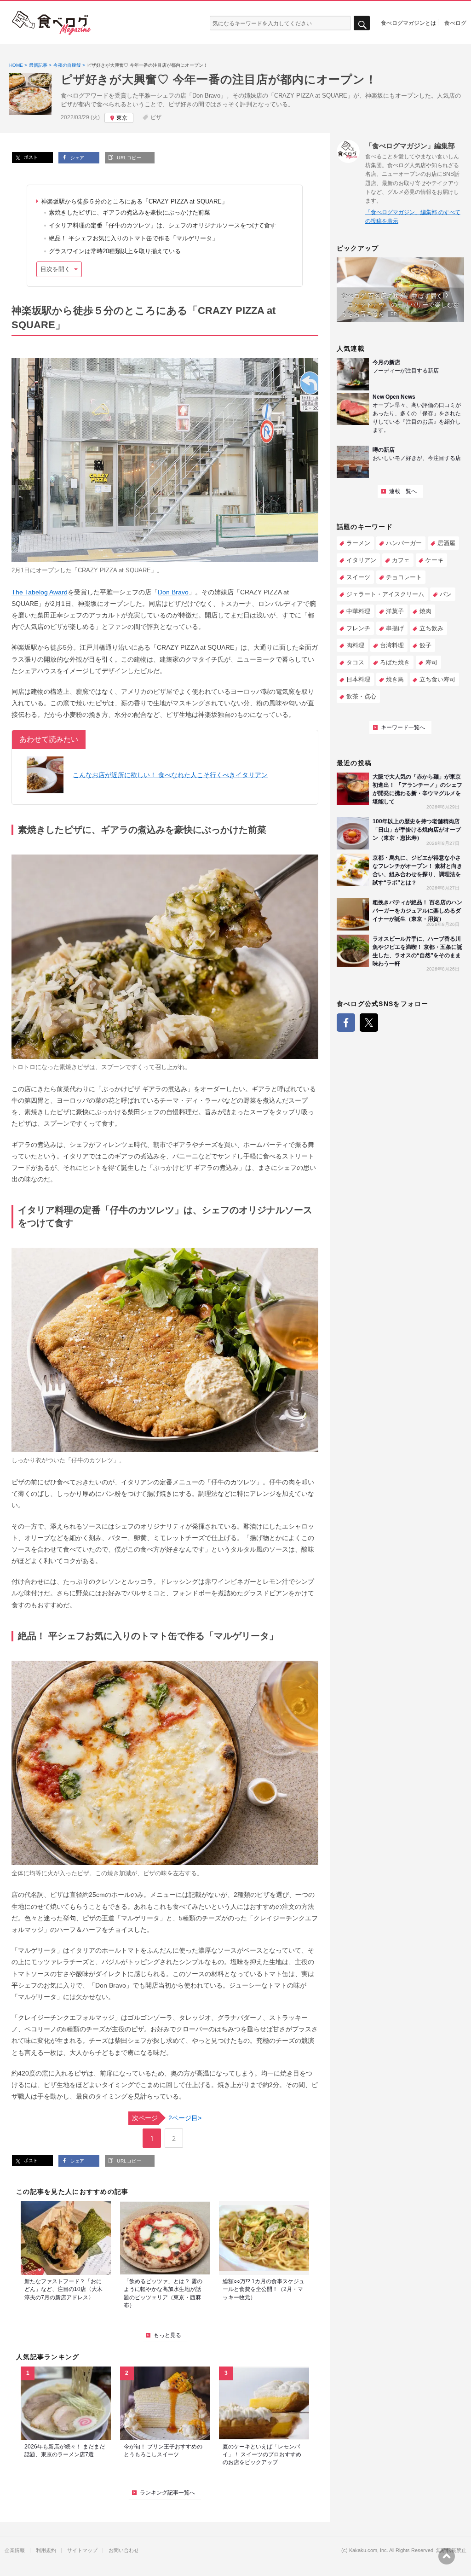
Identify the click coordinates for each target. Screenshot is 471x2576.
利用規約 (46, 2550)
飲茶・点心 (361, 696)
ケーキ (434, 560)
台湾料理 (392, 645)
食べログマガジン (52, 23)
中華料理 (358, 611)
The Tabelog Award (40, 592)
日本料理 (358, 679)
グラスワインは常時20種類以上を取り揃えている (115, 251)
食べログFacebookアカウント (346, 1023)
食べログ (455, 23)
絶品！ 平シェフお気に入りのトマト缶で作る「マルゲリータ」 (133, 238)
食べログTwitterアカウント (369, 1023)
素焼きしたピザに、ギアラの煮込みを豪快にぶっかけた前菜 (129, 212)
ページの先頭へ (447, 2556)
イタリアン (361, 560)
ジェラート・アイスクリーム (385, 594)
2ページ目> (167, 2118)
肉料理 (355, 645)
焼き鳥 (395, 679)
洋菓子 (395, 611)
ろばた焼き (395, 662)
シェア (77, 158)
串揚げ (395, 628)
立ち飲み (431, 628)
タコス (355, 662)
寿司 (431, 662)
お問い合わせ (124, 2550)
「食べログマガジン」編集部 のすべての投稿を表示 (413, 217)
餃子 (425, 645)
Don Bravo (173, 592)
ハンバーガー (404, 543)
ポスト (30, 157)
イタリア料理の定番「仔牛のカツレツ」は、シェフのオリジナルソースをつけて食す (162, 225)
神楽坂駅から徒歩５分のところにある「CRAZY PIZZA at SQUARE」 (134, 201)
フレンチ (358, 628)
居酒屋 (446, 543)
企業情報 (15, 2550)
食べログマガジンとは (408, 23)
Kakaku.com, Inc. (369, 2550)
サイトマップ (82, 2550)
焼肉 (425, 611)
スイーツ (358, 577)
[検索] (362, 23)
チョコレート (404, 577)
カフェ (401, 560)
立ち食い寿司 (437, 679)
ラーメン (358, 543)
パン (446, 594)
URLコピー (128, 158)
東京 (122, 118)
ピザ (156, 117)
